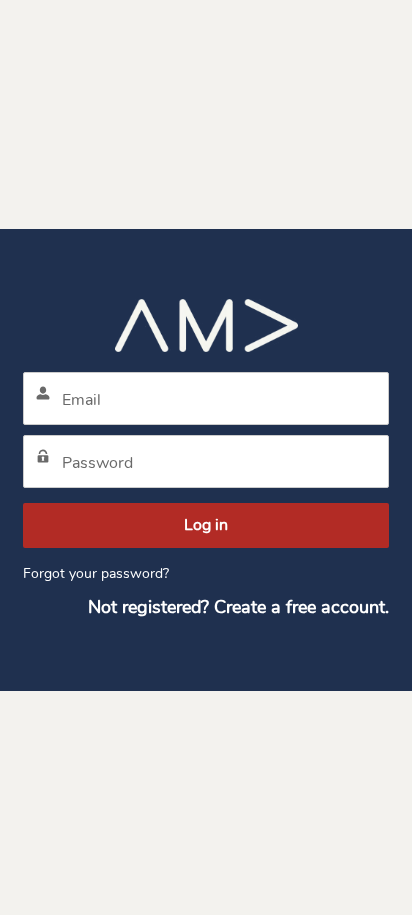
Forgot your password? (96, 573)
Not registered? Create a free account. (238, 607)
